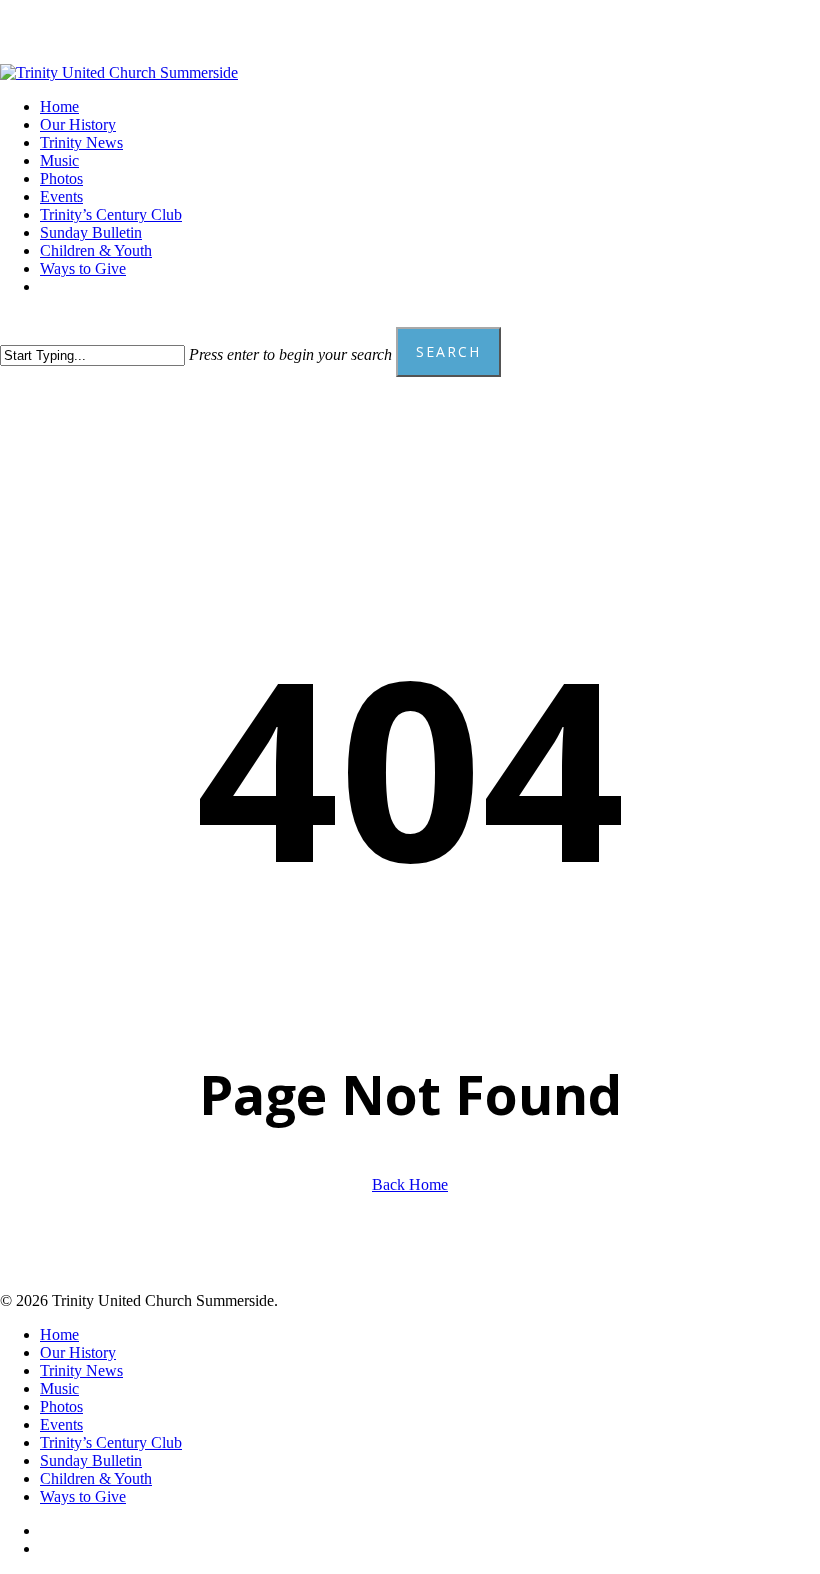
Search (448, 351)
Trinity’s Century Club (111, 1442)
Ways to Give (83, 1496)
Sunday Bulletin (91, 1460)
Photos (61, 1406)
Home (59, 1334)
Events (61, 1424)
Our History (78, 1352)
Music (59, 1388)
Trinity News (81, 1370)
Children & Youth (96, 1478)
